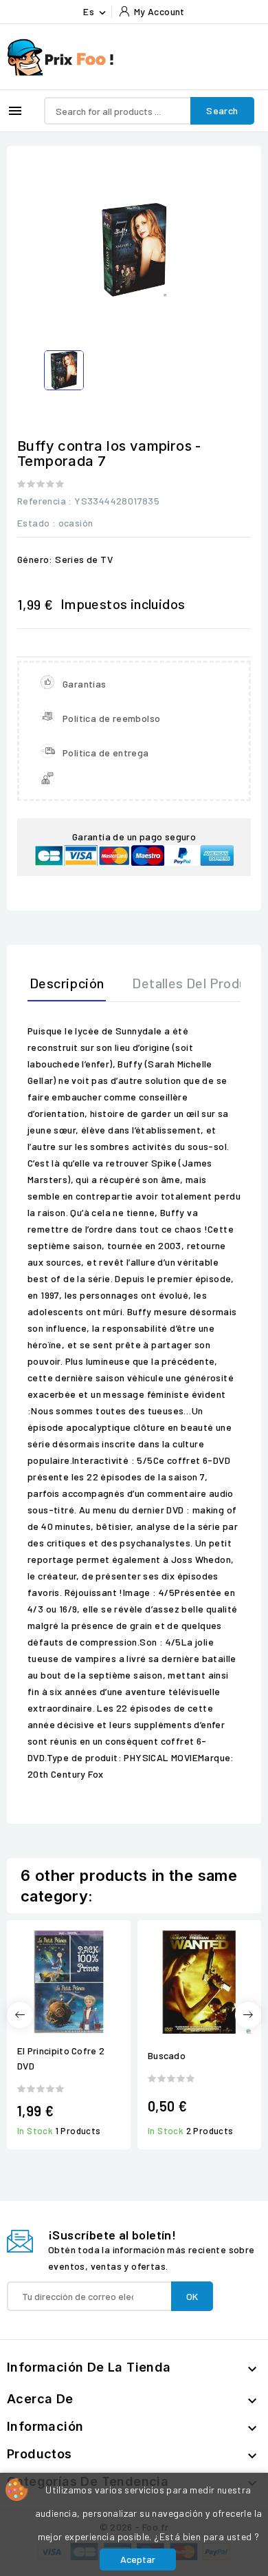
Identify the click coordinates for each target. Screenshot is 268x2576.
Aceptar (138, 2559)
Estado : (36, 523)
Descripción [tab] (67, 983)
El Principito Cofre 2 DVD (61, 2058)
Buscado (167, 2055)
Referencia (42, 501)
